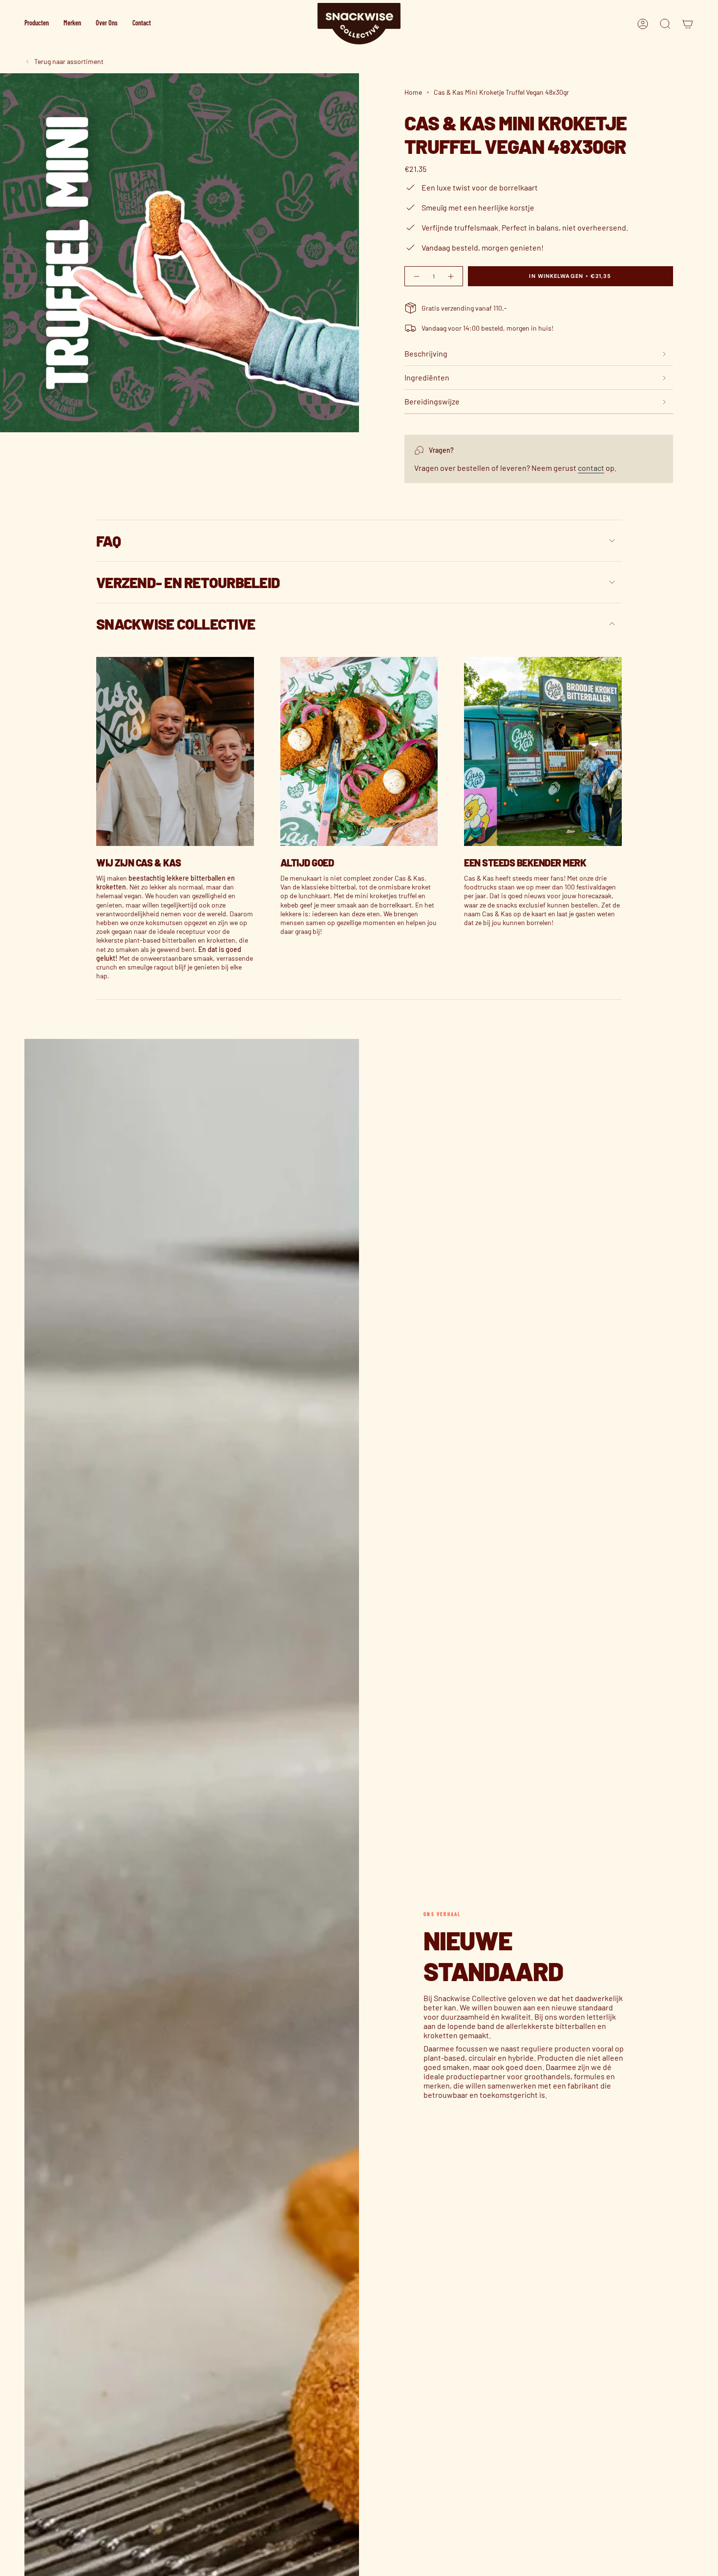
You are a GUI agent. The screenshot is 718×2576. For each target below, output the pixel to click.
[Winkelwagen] (688, 24)
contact (591, 468)
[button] (37, 24)
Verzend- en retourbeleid (188, 582)
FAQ (108, 541)
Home (413, 92)
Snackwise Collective (176, 624)
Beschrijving (426, 353)
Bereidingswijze (432, 401)
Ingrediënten (427, 377)
